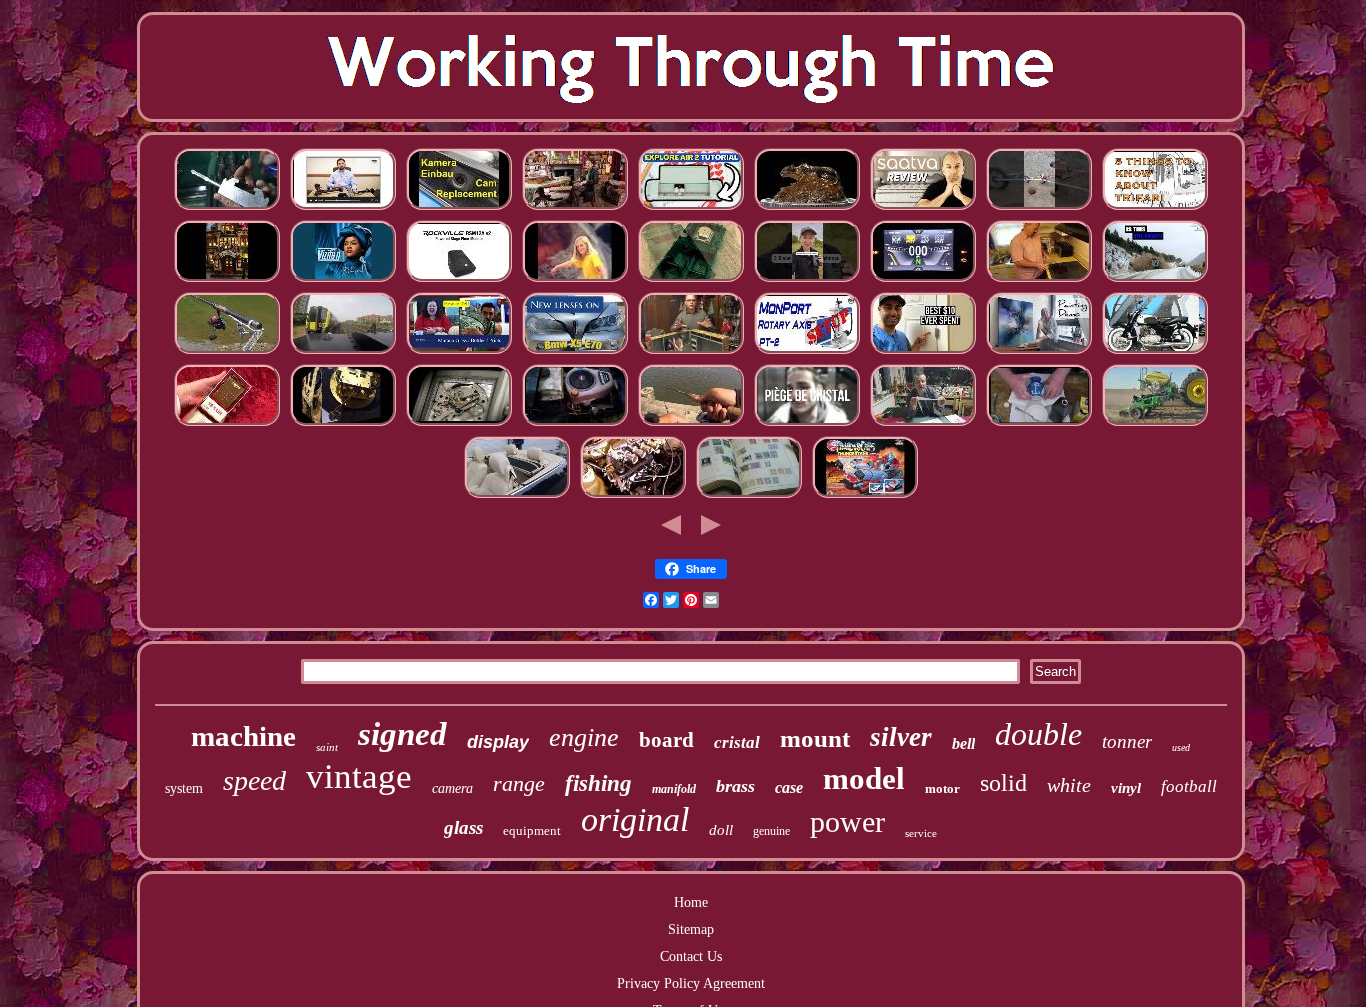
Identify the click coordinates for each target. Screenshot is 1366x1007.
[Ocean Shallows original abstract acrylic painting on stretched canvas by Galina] (1039, 352)
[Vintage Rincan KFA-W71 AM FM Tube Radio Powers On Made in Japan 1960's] (227, 424)
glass (463, 827)
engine (584, 737)
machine (243, 736)
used (1181, 747)
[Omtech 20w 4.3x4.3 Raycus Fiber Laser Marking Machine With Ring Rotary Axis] (807, 352)
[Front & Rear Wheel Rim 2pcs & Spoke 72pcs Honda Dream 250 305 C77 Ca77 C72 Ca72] (1155, 352)
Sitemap (691, 929)
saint (327, 747)
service (921, 833)
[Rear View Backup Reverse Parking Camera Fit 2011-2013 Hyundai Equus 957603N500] (459, 208)
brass (735, 786)
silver (901, 737)
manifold (674, 789)
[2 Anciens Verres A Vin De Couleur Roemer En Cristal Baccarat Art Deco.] (807, 424)
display (498, 742)
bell (963, 743)
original (635, 819)
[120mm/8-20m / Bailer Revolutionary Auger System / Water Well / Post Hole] (1039, 208)
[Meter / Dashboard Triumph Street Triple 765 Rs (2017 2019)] (923, 280)
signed (402, 734)
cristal (737, 742)
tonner (1127, 741)
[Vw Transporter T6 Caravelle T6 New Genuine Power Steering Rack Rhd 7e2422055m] (343, 208)
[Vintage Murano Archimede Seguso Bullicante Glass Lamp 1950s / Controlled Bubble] (459, 352)
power (847, 821)
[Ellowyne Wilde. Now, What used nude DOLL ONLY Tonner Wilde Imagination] (691, 352)
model (864, 778)
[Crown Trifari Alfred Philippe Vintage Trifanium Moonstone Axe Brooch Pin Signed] (1155, 208)
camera (452, 788)
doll (721, 830)
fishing (598, 783)
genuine (771, 831)
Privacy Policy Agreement (691, 983)
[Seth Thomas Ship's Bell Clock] (343, 424)
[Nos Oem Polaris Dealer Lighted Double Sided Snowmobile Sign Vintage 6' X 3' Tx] (1155, 280)
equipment (532, 830)
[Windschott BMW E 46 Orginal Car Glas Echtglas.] (517, 496)
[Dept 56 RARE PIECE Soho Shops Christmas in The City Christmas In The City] (227, 280)
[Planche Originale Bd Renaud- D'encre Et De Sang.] (923, 424)
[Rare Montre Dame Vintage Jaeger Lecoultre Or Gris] (459, 424)
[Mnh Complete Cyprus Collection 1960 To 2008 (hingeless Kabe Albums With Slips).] (749, 496)
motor (942, 788)
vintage (359, 776)
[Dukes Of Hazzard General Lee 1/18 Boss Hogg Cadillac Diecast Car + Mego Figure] (691, 280)
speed (254, 780)
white (1069, 785)
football (1189, 786)
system (184, 788)
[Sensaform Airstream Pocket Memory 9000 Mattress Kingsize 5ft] (923, 208)
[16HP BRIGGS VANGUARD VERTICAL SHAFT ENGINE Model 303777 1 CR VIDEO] (575, 424)
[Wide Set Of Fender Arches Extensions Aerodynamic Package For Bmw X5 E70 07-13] (575, 352)
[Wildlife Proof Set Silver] (807, 208)
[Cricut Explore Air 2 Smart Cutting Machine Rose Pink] (691, 208)
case (789, 787)
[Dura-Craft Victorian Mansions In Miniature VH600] (575, 208)
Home (691, 902)
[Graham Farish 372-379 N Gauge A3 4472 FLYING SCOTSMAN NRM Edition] (343, 352)
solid (1003, 783)
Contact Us (691, 956)
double (1038, 734)
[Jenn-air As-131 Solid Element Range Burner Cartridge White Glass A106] (1039, 280)
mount (815, 738)
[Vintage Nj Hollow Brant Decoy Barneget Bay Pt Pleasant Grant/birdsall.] (691, 424)
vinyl (1126, 788)
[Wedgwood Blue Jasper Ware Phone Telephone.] (1039, 424)
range (519, 783)
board (666, 740)
